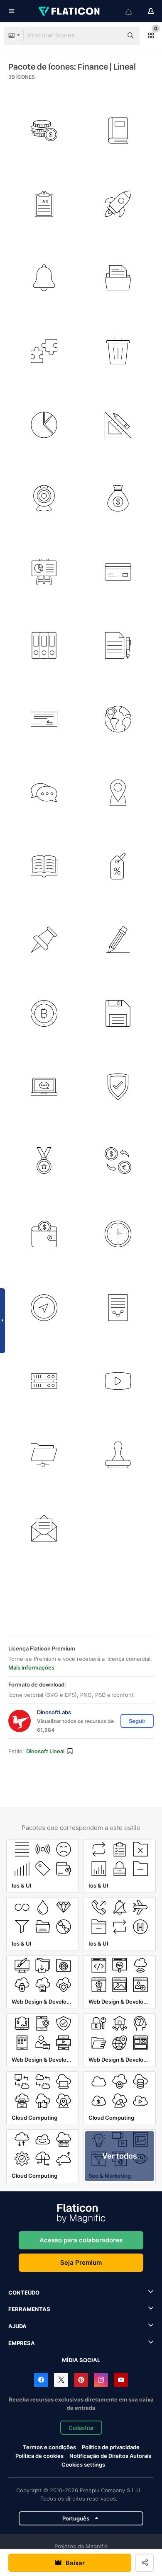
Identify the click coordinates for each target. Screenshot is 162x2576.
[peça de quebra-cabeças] (44, 351)
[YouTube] (121, 2380)
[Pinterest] (81, 2380)
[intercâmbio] (118, 1161)
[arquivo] (118, 646)
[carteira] (44, 1234)
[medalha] (44, 1161)
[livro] (118, 131)
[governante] (118, 425)
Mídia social (81, 2360)
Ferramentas (29, 2309)
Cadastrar (81, 2428)
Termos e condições (49, 2447)
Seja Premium (81, 2262)
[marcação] (118, 866)
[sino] (44, 278)
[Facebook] (41, 2380)
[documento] (118, 1308)
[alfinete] (44, 940)
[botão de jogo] (118, 1381)
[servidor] (44, 1381)
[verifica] (44, 719)
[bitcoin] (44, 1014)
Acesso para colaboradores (81, 2240)
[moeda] (44, 131)
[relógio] (118, 1234)
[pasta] (118, 278)
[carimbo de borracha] (118, 1455)
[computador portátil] (44, 1087)
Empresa (22, 2343)
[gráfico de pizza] (44, 425)
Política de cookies (39, 2456)
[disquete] (118, 1014)
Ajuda (17, 2326)
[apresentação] (44, 572)
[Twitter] (61, 2380)
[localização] (118, 793)
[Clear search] (112, 36)
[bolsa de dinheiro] (118, 498)
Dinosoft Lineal (45, 1751)
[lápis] (118, 940)
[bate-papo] (44, 793)
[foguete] (118, 204)
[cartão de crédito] (118, 572)
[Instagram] (101, 2380)
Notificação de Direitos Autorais (110, 2456)
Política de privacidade (111, 2447)
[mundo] (118, 719)
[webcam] (44, 498)
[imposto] (44, 204)
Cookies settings (83, 2465)
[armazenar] (44, 646)
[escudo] (118, 1087)
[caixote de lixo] (118, 351)
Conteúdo (24, 2292)
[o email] (44, 1528)
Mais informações (31, 1667)
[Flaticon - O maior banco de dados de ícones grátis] (70, 11)
